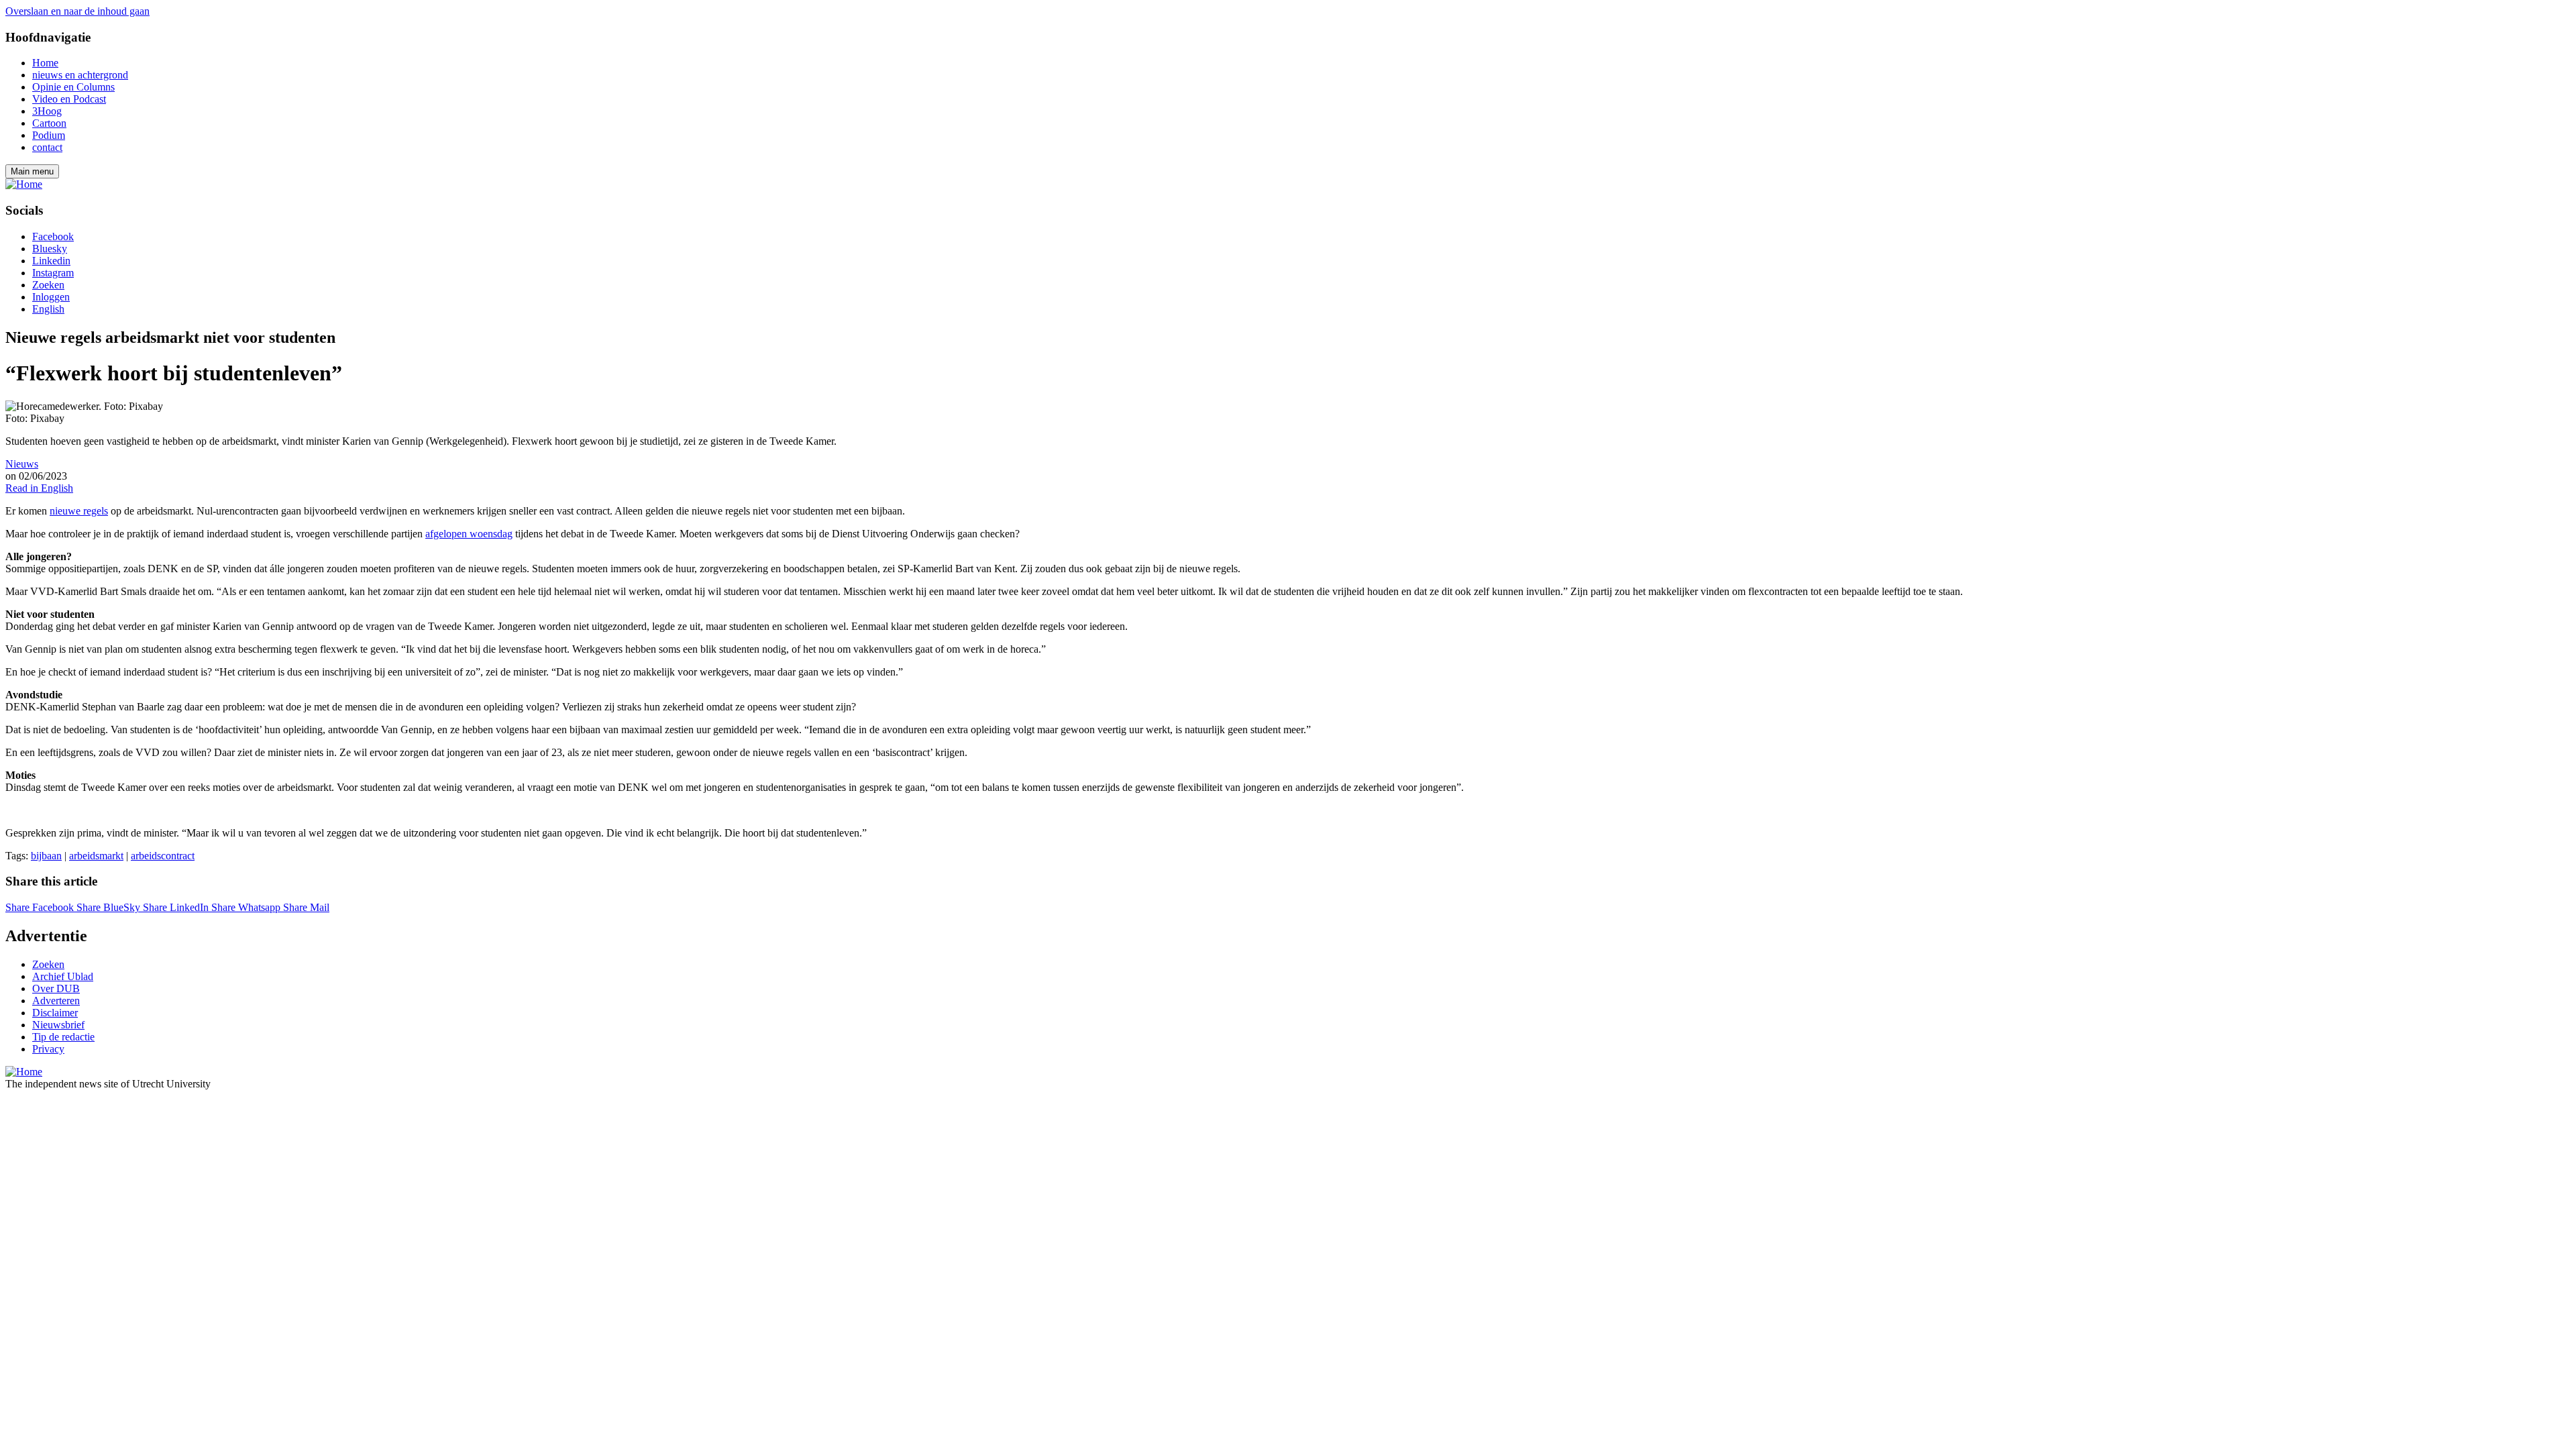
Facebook (53, 236)
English (48, 309)
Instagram (53, 273)
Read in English (39, 488)
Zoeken (48, 285)
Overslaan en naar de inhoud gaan (77, 11)
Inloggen (51, 297)
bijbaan (46, 856)
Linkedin (51, 261)
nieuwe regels (79, 511)
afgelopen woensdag (469, 534)
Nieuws (22, 464)
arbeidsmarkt (96, 856)
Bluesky (50, 249)
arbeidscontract (163, 856)
